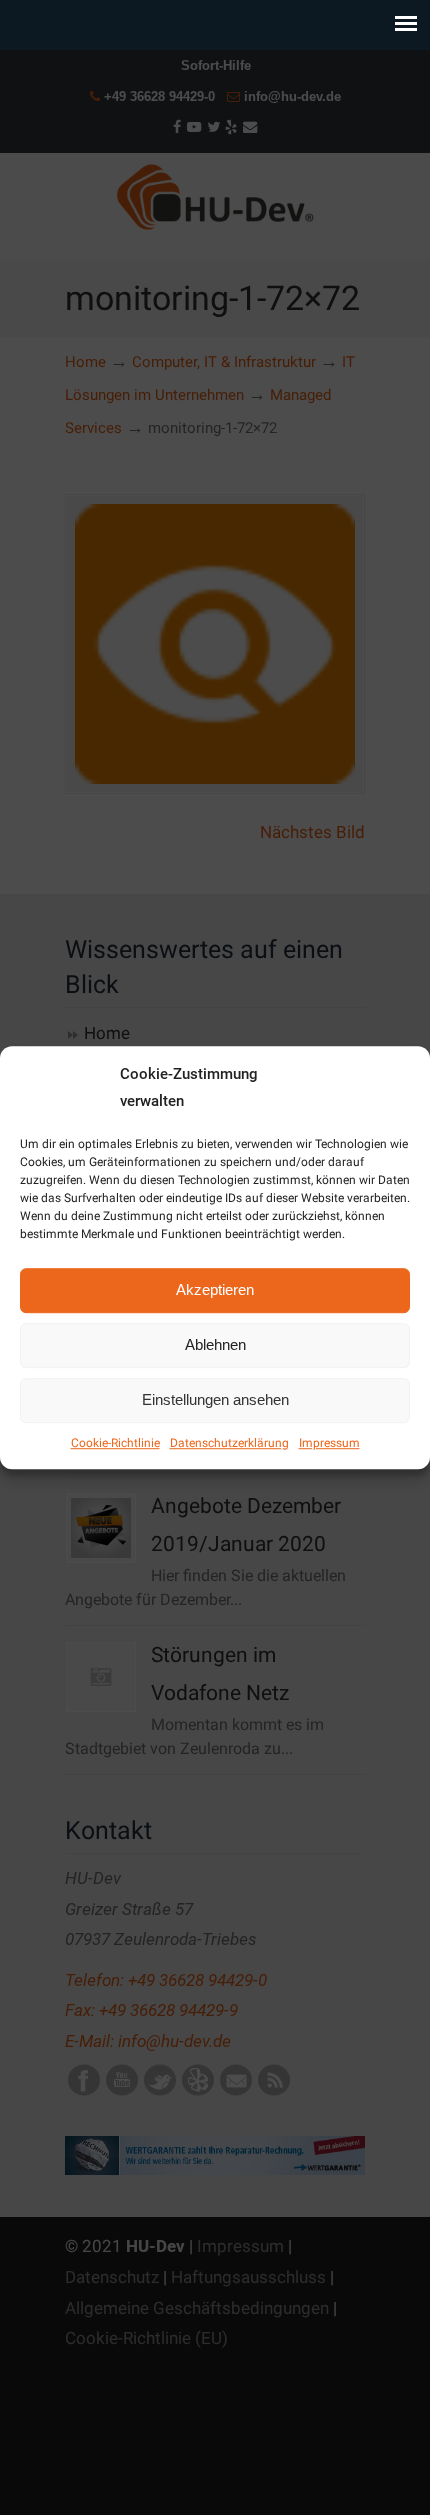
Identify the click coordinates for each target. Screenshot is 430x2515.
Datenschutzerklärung (229, 1443)
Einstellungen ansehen (215, 1399)
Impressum (329, 1443)
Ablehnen (215, 1344)
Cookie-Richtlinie (115, 1443)
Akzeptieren (215, 1289)
